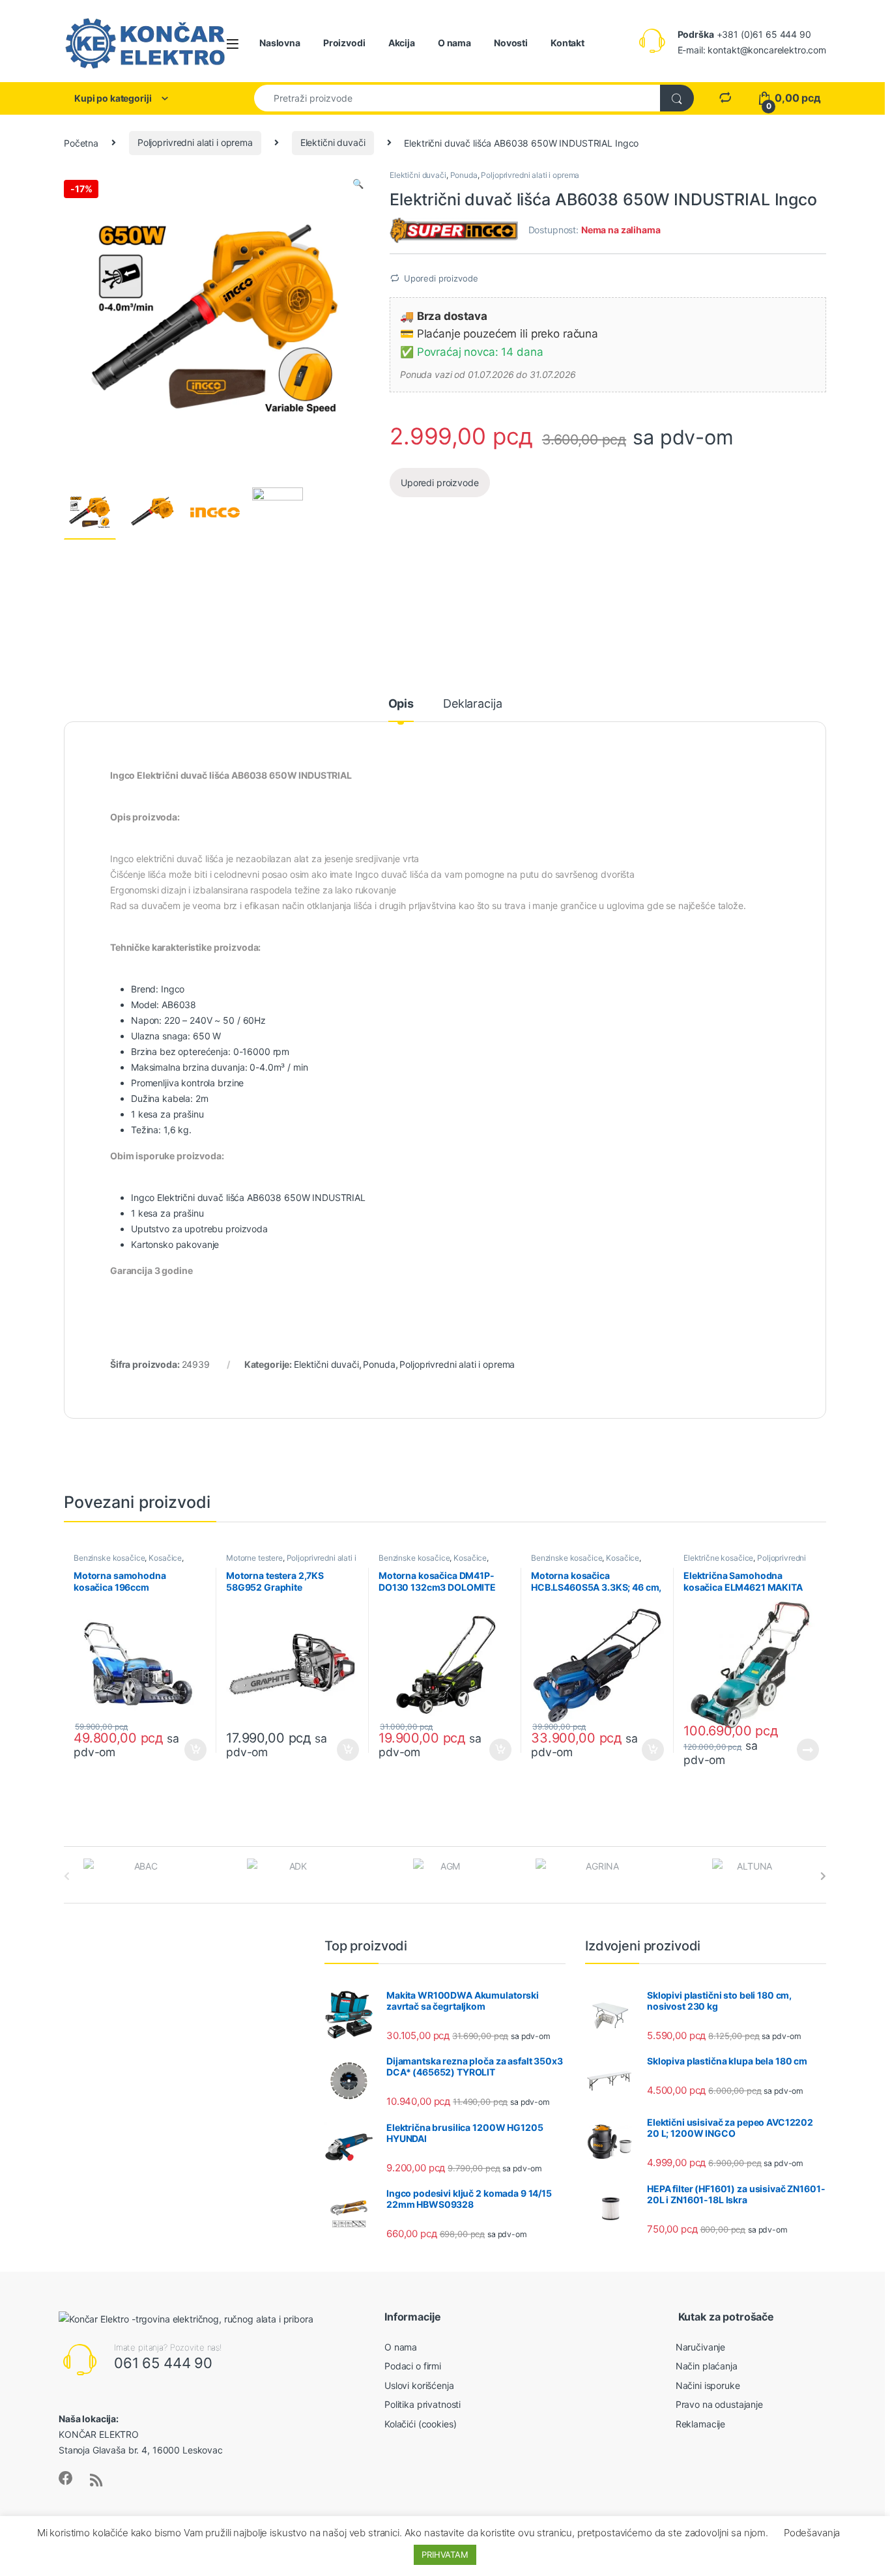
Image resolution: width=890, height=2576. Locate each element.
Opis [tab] (401, 704)
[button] (358, 184)
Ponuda (464, 175)
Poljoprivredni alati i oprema (195, 142)
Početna (81, 142)
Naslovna (280, 43)
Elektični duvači (333, 142)
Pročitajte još (799, 1750)
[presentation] (823, 1876)
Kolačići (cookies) (420, 2424)
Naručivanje (700, 2347)
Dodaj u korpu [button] (194, 1750)
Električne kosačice (718, 1558)
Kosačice (165, 1558)
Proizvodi (344, 43)
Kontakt (567, 43)
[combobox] (457, 98)
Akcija (402, 43)
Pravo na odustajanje (719, 2404)
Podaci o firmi (413, 2366)
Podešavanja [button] (812, 2533)
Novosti (511, 43)
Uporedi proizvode (441, 278)
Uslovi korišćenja (419, 2385)
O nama (454, 43)
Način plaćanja (707, 2366)
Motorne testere (254, 1558)
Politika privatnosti (423, 2404)
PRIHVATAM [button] (445, 2554)
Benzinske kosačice (109, 1558)
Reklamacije (700, 2424)
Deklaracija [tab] (472, 704)
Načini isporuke (708, 2385)
